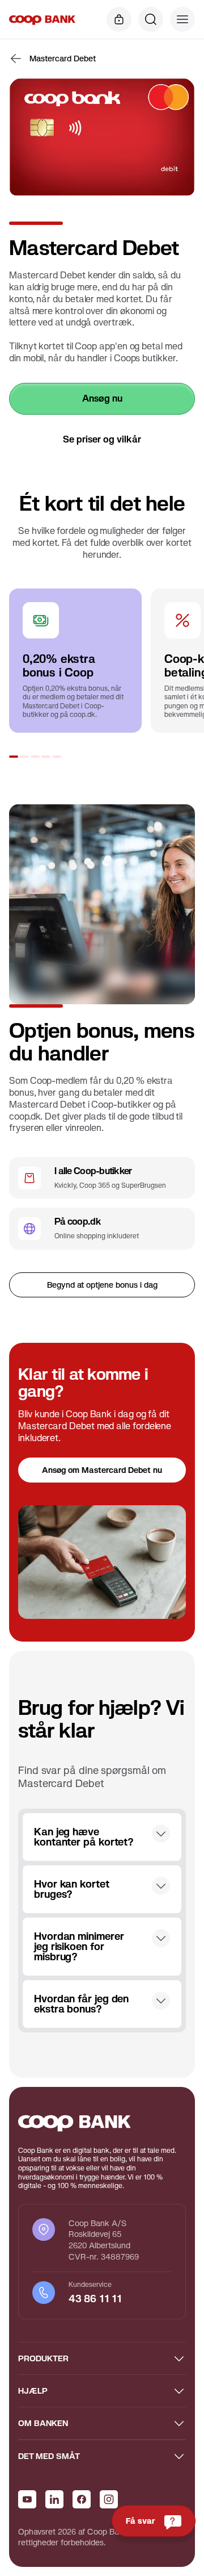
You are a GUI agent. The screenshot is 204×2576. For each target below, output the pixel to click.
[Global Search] (151, 19)
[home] (42, 19)
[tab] (14, 757)
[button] (182, 19)
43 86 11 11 (97, 2299)
